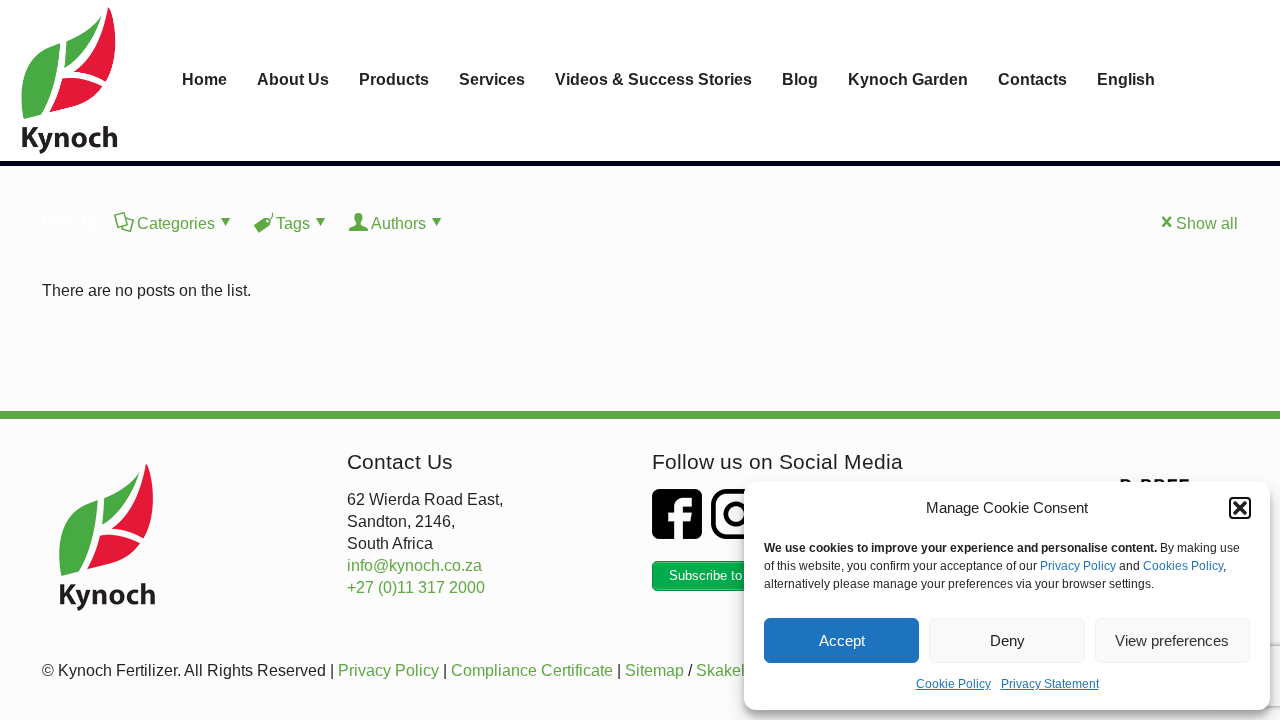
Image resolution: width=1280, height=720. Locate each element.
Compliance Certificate (532, 670)
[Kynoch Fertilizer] (69, 80)
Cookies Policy (1183, 566)
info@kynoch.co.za (414, 565)
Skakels (724, 670)
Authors (398, 223)
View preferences (1172, 640)
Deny (1007, 640)
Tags (293, 223)
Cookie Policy (953, 684)
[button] (1240, 508)
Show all (1207, 223)
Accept (842, 640)
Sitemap (654, 670)
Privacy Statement (1050, 684)
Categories (176, 223)
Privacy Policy (1078, 566)
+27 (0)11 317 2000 (416, 587)
